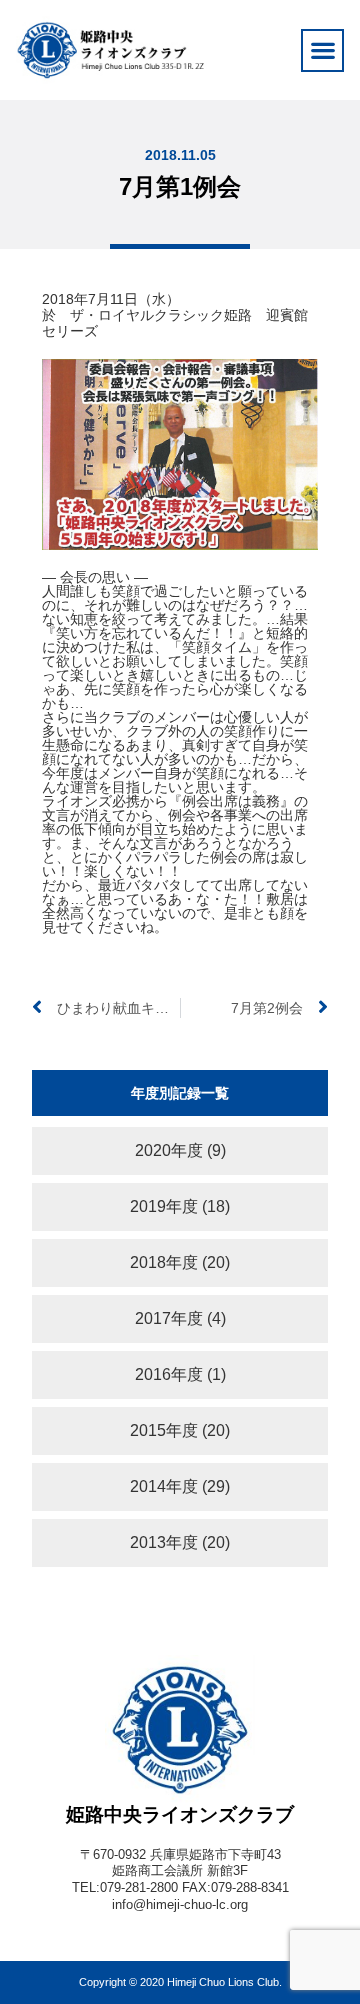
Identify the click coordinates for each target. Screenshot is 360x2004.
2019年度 (164, 1206)
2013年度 (164, 1542)
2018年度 (164, 1262)
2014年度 (164, 1486)
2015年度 (164, 1430)
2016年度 (169, 1374)
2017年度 (169, 1318)
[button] (322, 50)
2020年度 (169, 1150)
